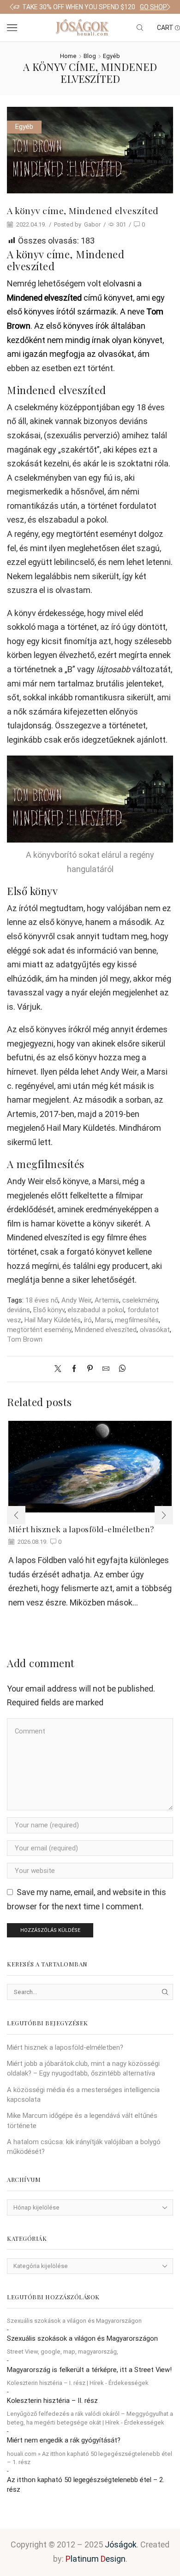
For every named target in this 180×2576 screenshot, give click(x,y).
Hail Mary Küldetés (53, 1320)
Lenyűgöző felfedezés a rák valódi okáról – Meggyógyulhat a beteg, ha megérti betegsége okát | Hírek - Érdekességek (90, 2418)
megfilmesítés (137, 1320)
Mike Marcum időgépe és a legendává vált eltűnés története (82, 2120)
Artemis (107, 1300)
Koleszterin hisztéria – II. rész (52, 2401)
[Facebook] (74, 1369)
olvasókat (155, 1330)
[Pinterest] (90, 1369)
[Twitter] (60, 1369)
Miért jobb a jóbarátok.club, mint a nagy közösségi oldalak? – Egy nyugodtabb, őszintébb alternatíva (83, 2068)
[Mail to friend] (106, 1369)
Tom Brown (25, 1339)
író (88, 1320)
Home (68, 56)
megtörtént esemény (39, 1330)
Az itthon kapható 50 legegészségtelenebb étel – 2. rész (86, 2485)
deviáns (18, 1310)
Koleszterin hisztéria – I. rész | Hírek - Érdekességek (78, 2383)
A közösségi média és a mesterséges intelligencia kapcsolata (83, 2095)
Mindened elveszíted (106, 1330)
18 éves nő (42, 1300)
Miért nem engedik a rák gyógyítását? (64, 2440)
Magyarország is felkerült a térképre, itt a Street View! (89, 2370)
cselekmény (140, 1300)
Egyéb (111, 56)
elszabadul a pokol (96, 1310)
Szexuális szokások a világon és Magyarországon (74, 2321)
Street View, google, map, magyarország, (63, 2352)
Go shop (153, 7)
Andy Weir (76, 1300)
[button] (12, 7)
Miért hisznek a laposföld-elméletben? (81, 1529)
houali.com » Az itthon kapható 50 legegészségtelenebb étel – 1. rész (90, 2458)
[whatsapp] (120, 1369)
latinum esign (96, 2559)
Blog (90, 56)
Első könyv (49, 1310)
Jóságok (121, 2544)
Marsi (103, 1320)
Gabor (92, 224)
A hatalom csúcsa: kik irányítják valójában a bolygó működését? (84, 2147)
